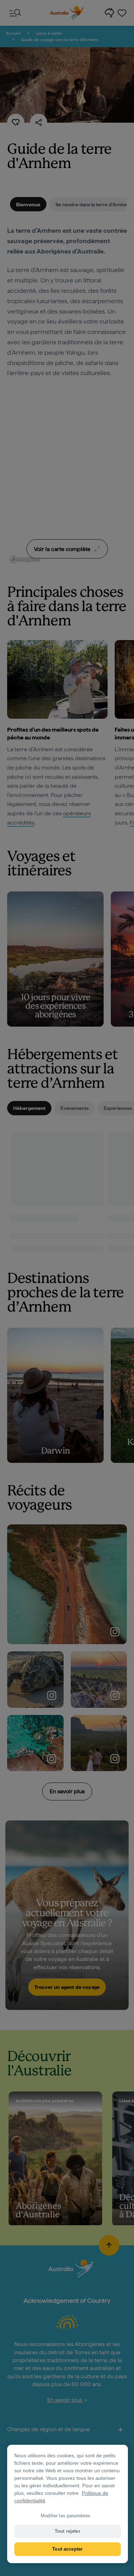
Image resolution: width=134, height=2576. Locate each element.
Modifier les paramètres (66, 2516)
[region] (68, 2504)
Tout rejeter (68, 2531)
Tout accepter (67, 2549)
